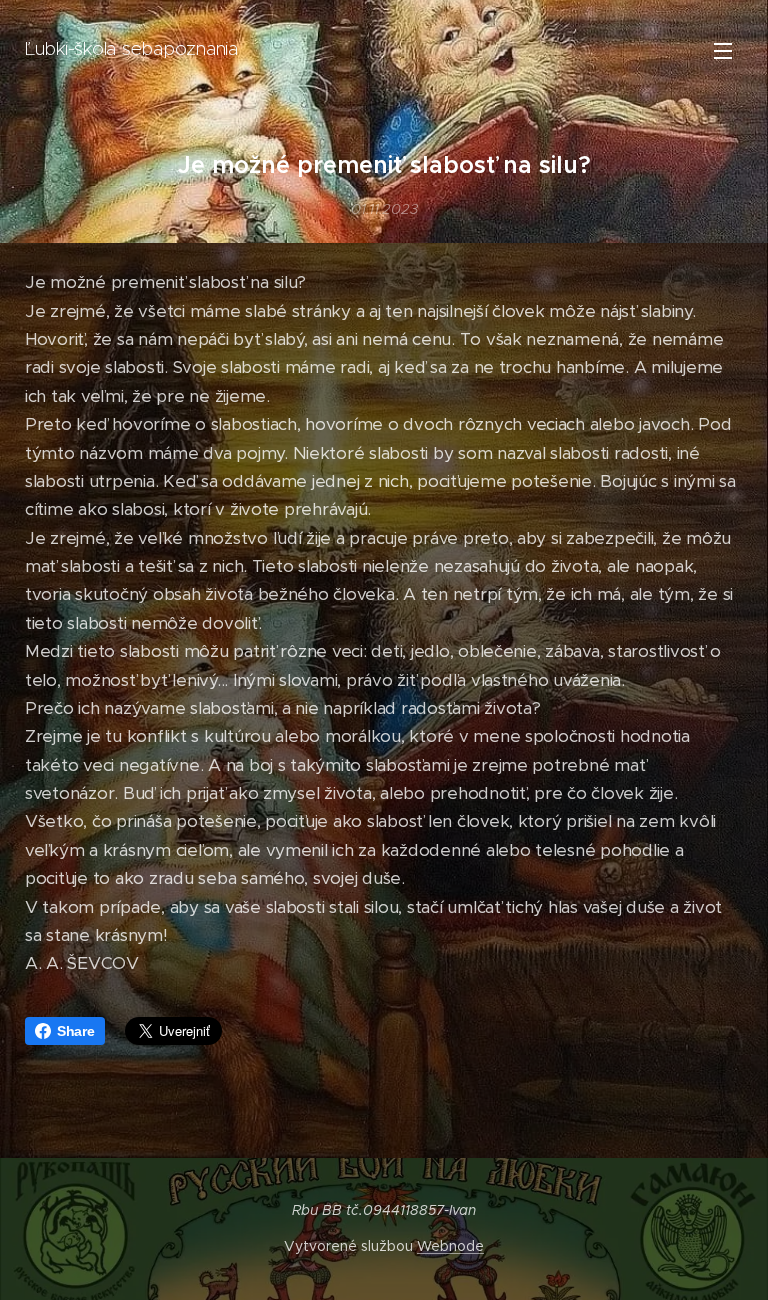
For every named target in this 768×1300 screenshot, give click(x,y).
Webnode (450, 1246)
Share (76, 1031)
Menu (723, 50)
